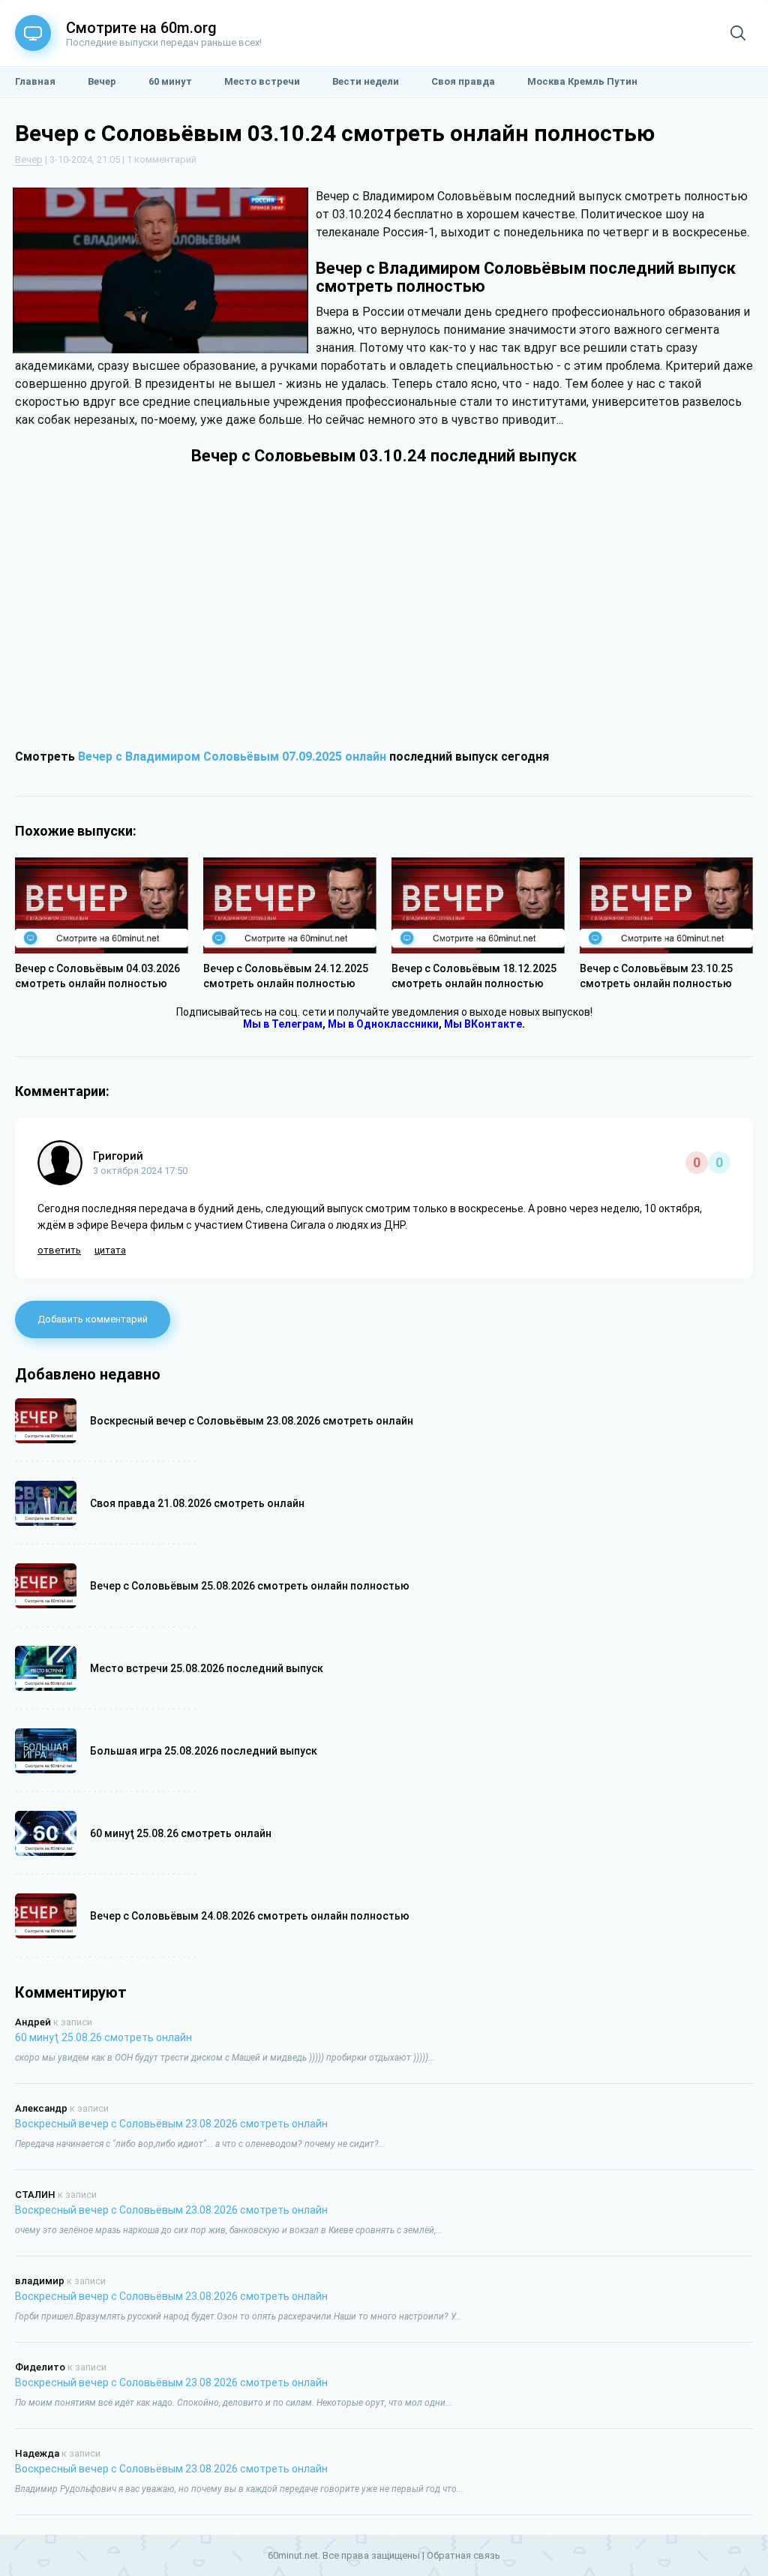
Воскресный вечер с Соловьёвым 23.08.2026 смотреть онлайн (171, 2124)
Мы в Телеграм (283, 1024)
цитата (110, 1250)
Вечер (29, 159)
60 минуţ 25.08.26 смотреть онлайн (103, 2037)
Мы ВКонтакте (483, 1024)
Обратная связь (463, 2555)
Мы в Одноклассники (383, 1024)
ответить (59, 1250)
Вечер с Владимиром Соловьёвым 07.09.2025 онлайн (232, 757)
